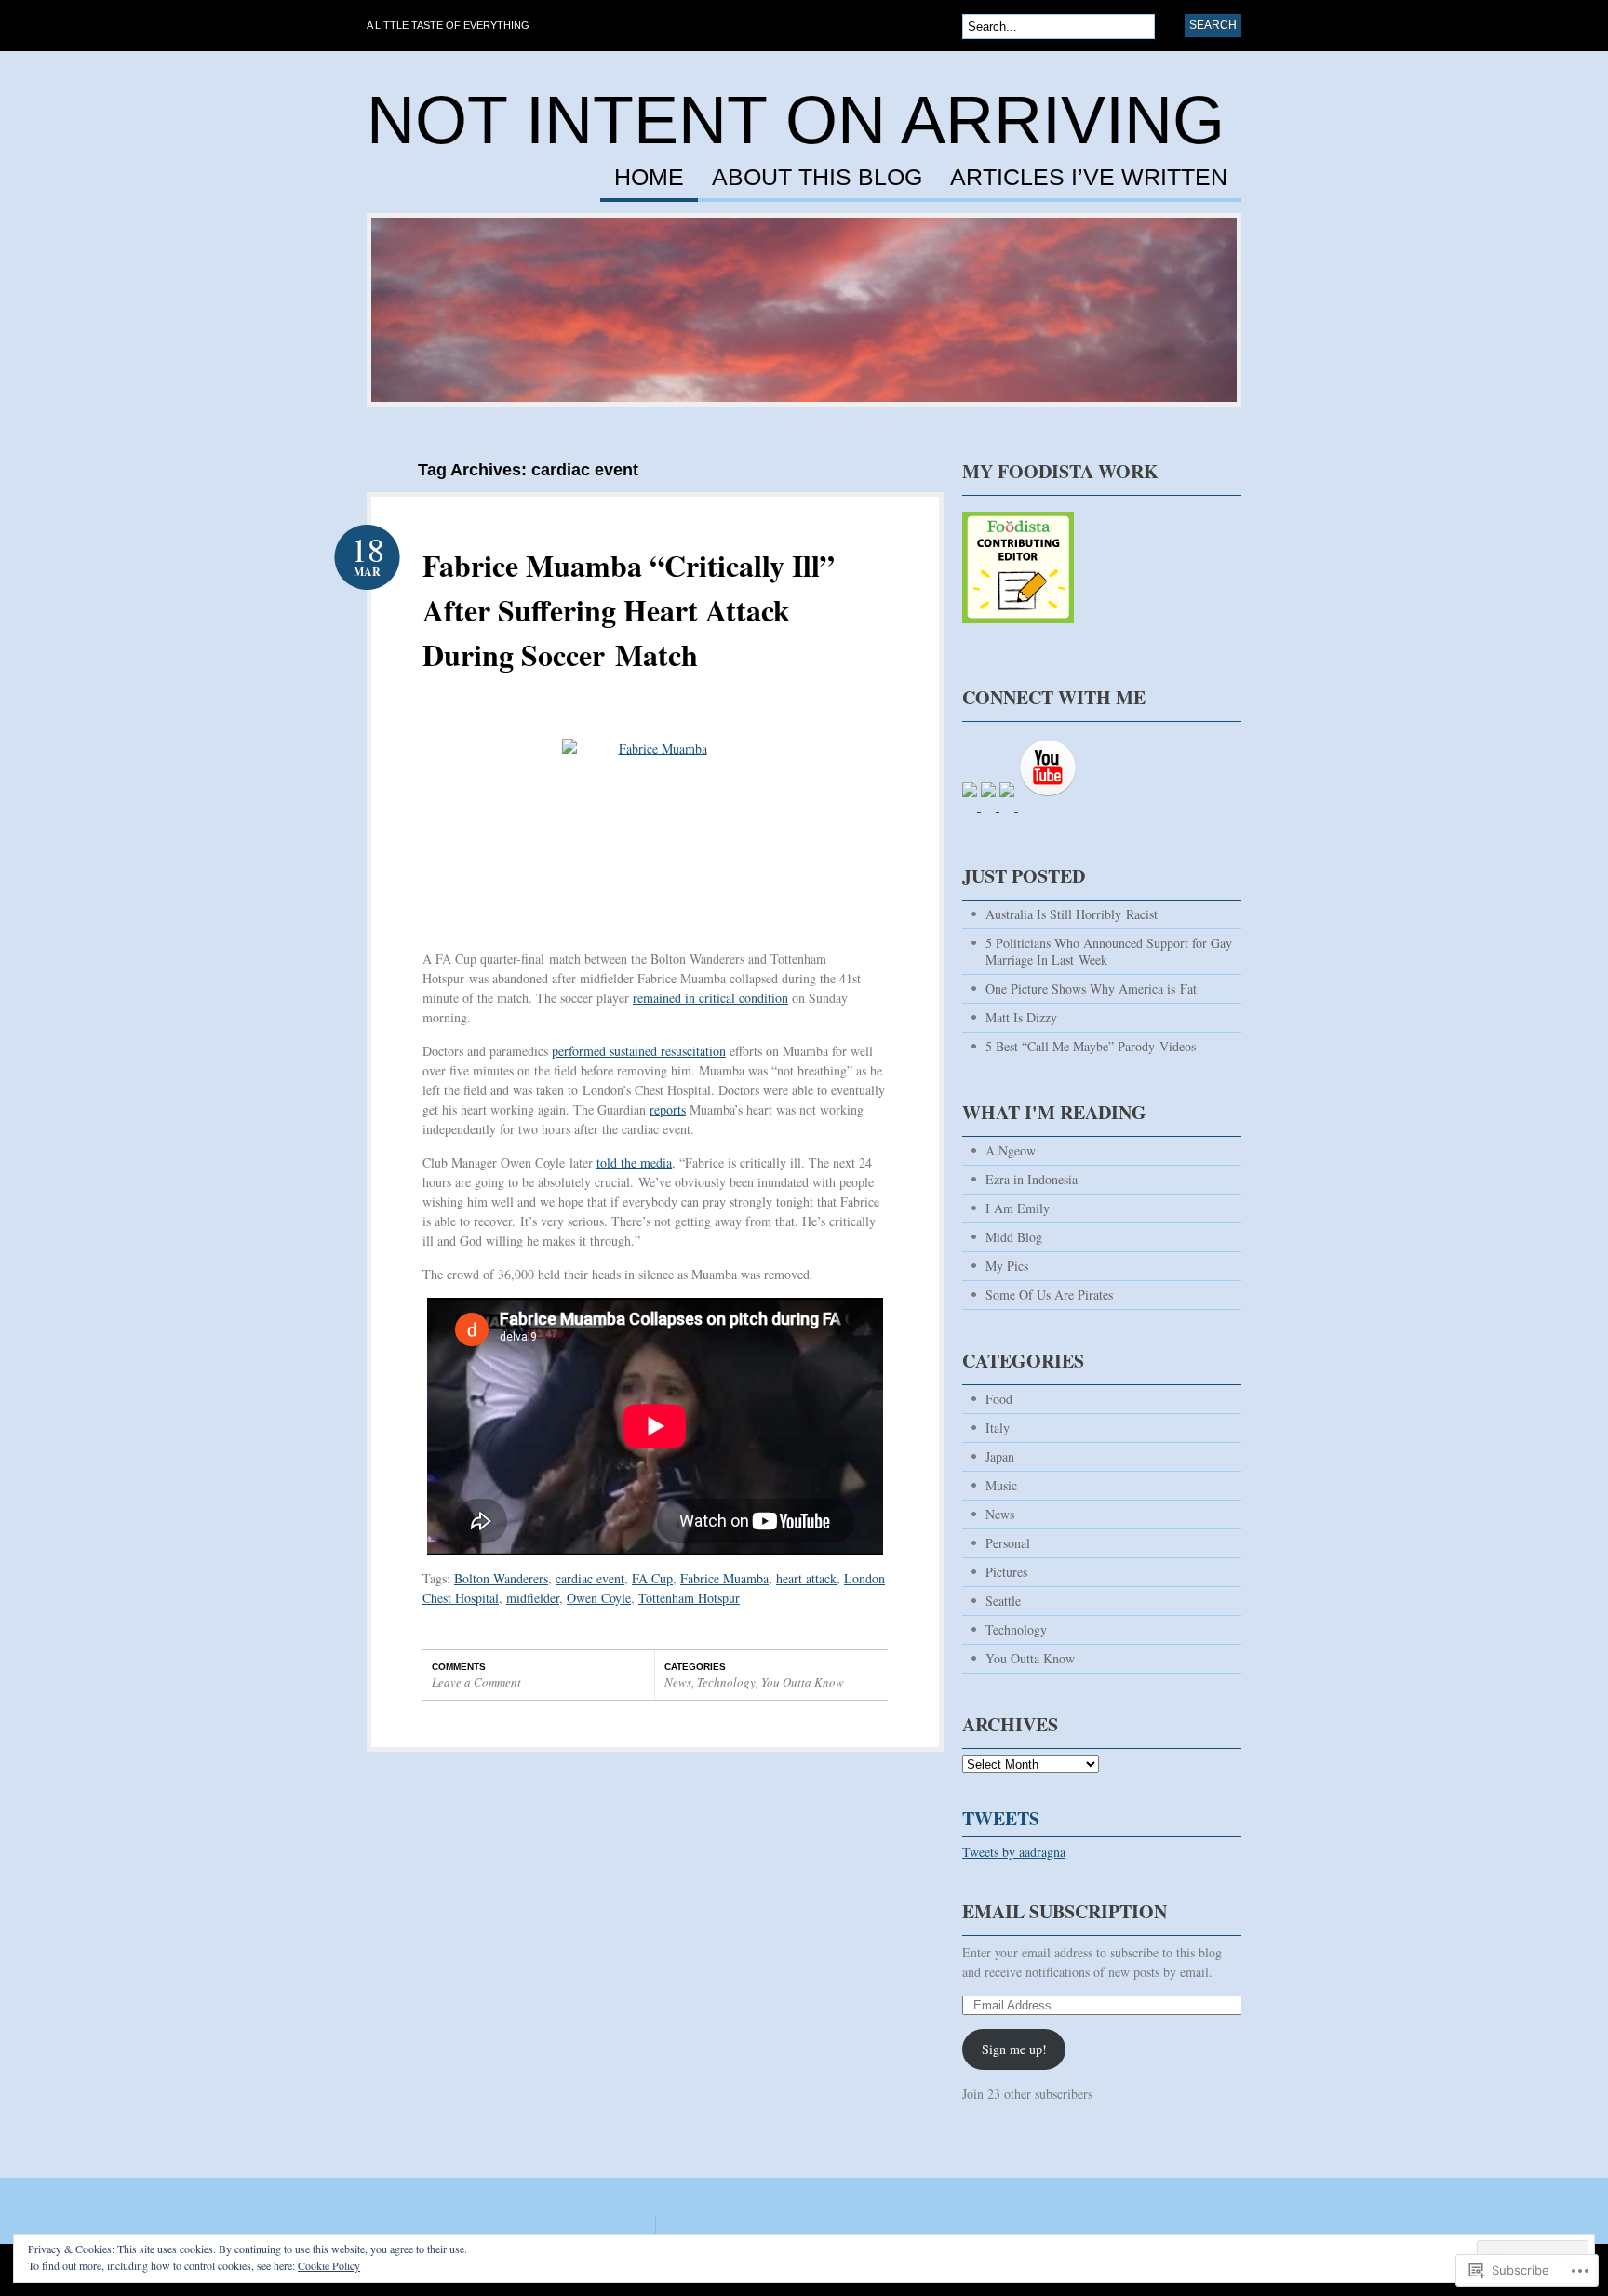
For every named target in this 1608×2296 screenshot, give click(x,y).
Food (999, 1399)
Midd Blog (1014, 1237)
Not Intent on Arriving (796, 120)
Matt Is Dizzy (1021, 1017)
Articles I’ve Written (1089, 178)
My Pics (1007, 1266)
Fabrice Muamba (724, 1578)
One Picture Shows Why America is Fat (1091, 988)
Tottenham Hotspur (689, 1598)
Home (649, 178)
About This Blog (817, 178)
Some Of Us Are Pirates (1049, 1295)
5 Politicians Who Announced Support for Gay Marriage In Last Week (1109, 951)
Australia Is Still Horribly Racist (1072, 914)
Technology (726, 1682)
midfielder (533, 1598)
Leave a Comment (476, 1682)
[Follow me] (1018, 632)
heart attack (806, 1578)
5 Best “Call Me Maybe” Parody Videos (1091, 1046)
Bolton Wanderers (501, 1578)
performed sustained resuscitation (639, 1051)
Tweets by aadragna (1014, 1852)
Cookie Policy (329, 2265)
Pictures (1006, 1572)
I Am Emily (1018, 1208)
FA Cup (652, 1578)
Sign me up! (1014, 2049)
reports (668, 1109)
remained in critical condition (710, 998)
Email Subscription (1065, 1911)
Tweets (1001, 1818)
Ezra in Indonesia (1032, 1179)
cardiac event (590, 1578)
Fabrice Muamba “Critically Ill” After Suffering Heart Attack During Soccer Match (629, 610)
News (678, 1682)
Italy (998, 1428)
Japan (1000, 1456)
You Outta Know (803, 1682)
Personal (1008, 1543)
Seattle (1003, 1601)
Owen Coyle (599, 1598)
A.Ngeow (1011, 1150)
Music (1001, 1485)
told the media (634, 1162)
